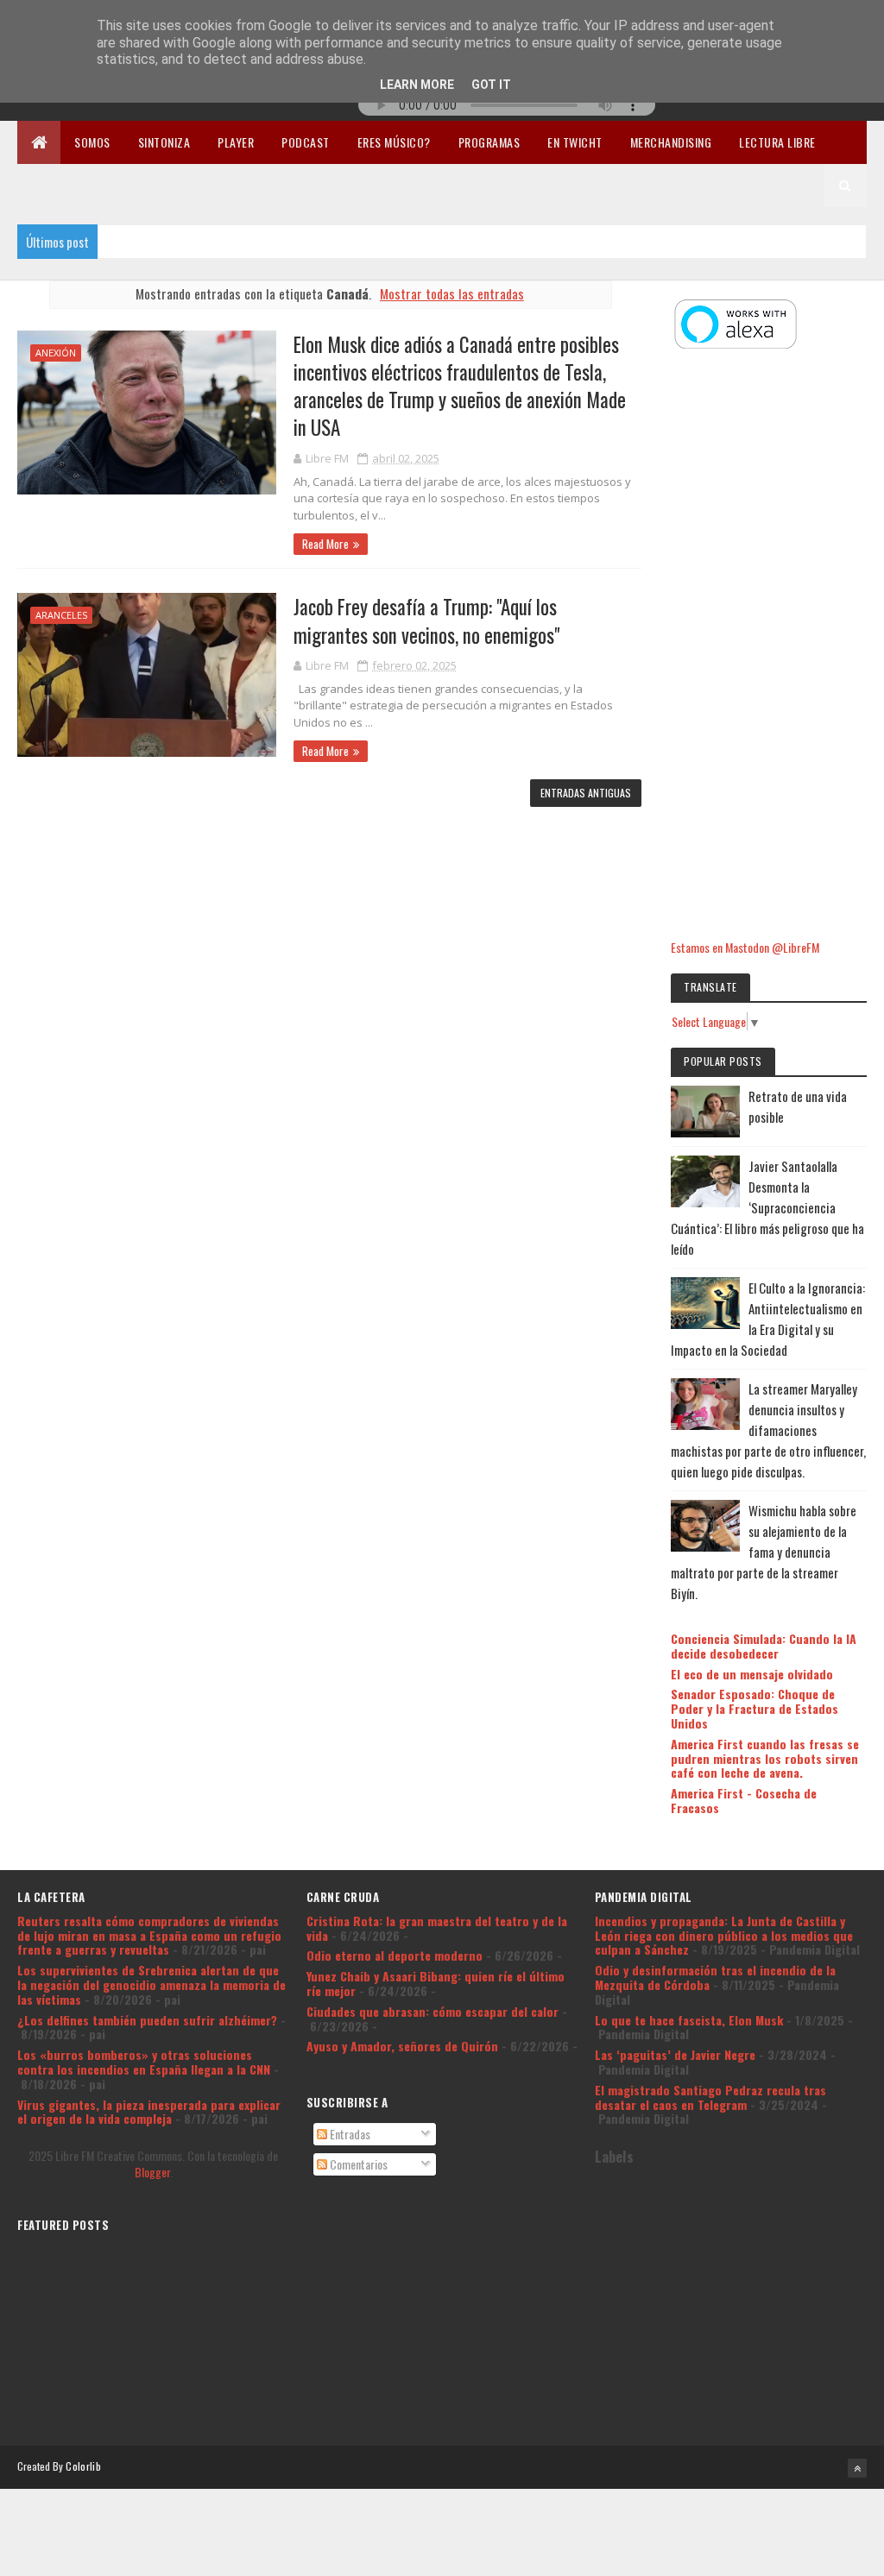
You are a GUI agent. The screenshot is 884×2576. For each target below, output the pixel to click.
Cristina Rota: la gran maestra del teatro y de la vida (437, 1928)
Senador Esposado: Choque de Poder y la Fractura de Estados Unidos (755, 1708)
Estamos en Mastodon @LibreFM (745, 947)
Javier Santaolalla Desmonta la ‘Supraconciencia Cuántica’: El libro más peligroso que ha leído (767, 1207)
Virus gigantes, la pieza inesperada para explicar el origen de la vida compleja (149, 2112)
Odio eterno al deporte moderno (395, 1955)
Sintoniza (164, 142)
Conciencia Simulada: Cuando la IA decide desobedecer (764, 1646)
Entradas (349, 2134)
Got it (491, 85)
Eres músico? (394, 142)
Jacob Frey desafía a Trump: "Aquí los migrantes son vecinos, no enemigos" (426, 620)
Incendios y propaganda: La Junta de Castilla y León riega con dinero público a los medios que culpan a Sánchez (724, 1935)
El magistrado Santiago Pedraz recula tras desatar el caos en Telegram (710, 2097)
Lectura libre (777, 142)
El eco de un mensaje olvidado (752, 1674)
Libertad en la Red (81, 185)
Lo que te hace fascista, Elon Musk (689, 2020)
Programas (489, 142)
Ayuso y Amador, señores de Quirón (402, 2046)
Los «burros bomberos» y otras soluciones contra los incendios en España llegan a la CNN (144, 2062)
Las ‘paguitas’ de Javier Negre (675, 2054)
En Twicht (575, 142)
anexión (56, 353)
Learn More (417, 85)
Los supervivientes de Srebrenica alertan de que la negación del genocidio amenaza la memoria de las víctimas (152, 1984)
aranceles (61, 615)
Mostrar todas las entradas (452, 293)
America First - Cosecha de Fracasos (744, 1800)
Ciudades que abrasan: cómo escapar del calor (433, 2011)
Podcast (306, 142)
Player (236, 142)
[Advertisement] (768, 646)
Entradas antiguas (586, 793)
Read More (325, 544)
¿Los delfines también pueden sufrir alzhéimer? (147, 2020)
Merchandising (671, 142)
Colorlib (83, 2466)
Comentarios (357, 2164)
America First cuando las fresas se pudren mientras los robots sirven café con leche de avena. (765, 1758)
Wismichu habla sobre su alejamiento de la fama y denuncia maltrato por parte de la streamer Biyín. (764, 1552)
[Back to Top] (857, 2468)
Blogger (152, 2172)
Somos (92, 142)
